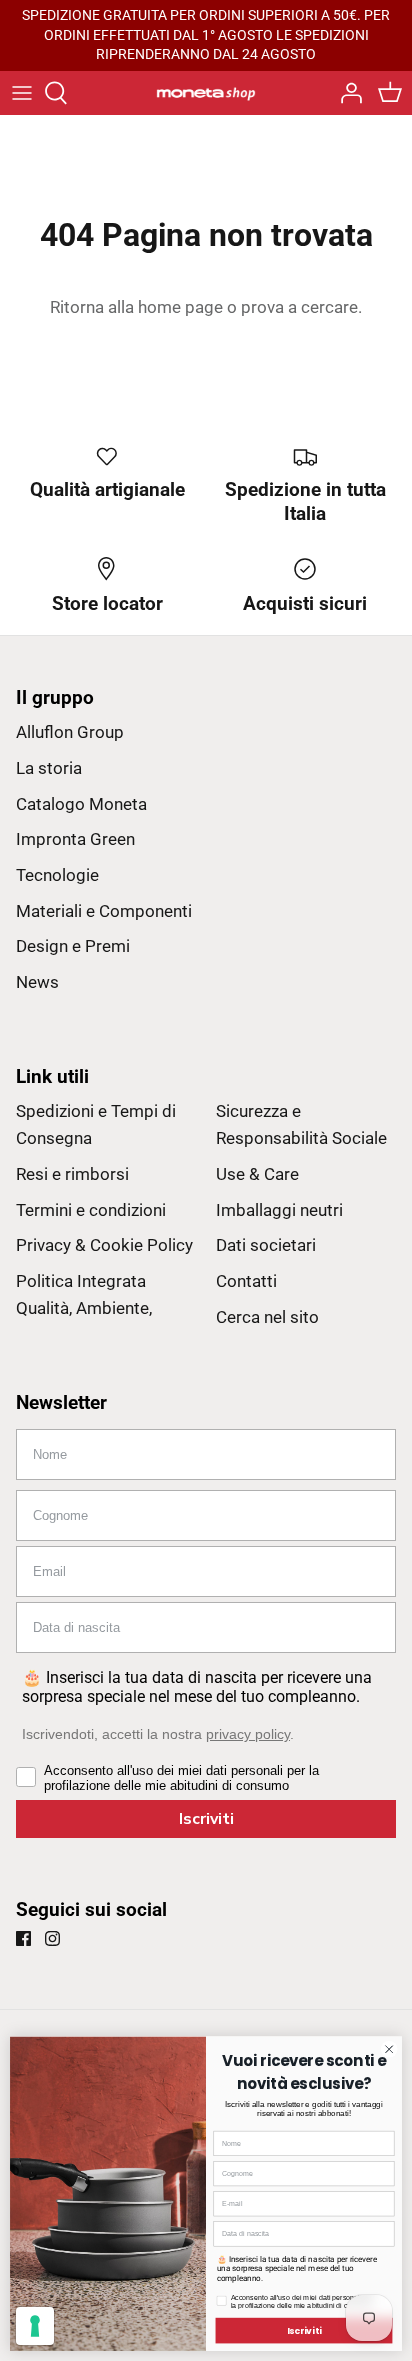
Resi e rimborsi (72, 1174)
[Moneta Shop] (206, 93)
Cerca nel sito (267, 1317)
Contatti (246, 1281)
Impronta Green (75, 839)
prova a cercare (299, 307)
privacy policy (248, 1734)
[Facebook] (23, 1938)
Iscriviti (206, 1819)
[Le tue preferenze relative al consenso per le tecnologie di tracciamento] (35, 2326)
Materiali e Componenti (104, 911)
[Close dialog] (389, 2049)
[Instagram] (52, 1938)
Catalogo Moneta (81, 804)
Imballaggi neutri (279, 1210)
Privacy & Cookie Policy (104, 1245)
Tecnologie (57, 875)
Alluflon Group (70, 732)
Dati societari (266, 1245)
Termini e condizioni (91, 1210)
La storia (49, 768)
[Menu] (22, 93)
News (37, 982)
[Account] (346, 93)
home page (180, 307)
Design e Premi (73, 946)
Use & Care (257, 1174)
